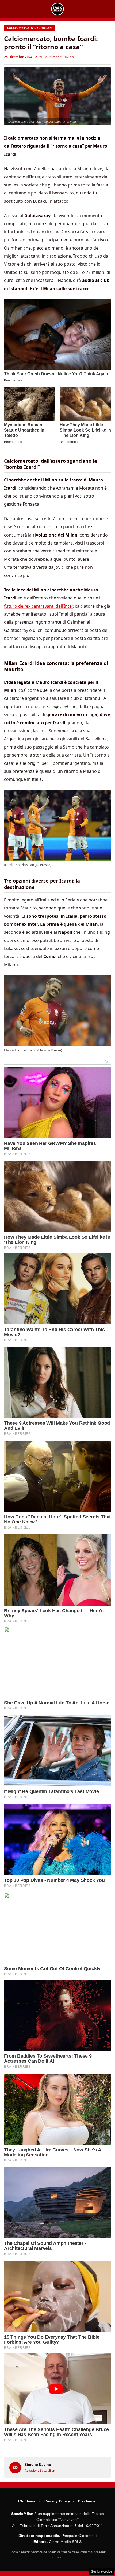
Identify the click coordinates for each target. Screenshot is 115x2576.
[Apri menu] (106, 9)
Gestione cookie (101, 2571)
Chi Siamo (27, 2501)
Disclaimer (87, 2501)
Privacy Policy (57, 2501)
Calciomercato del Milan (30, 28)
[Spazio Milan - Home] (57, 9)
